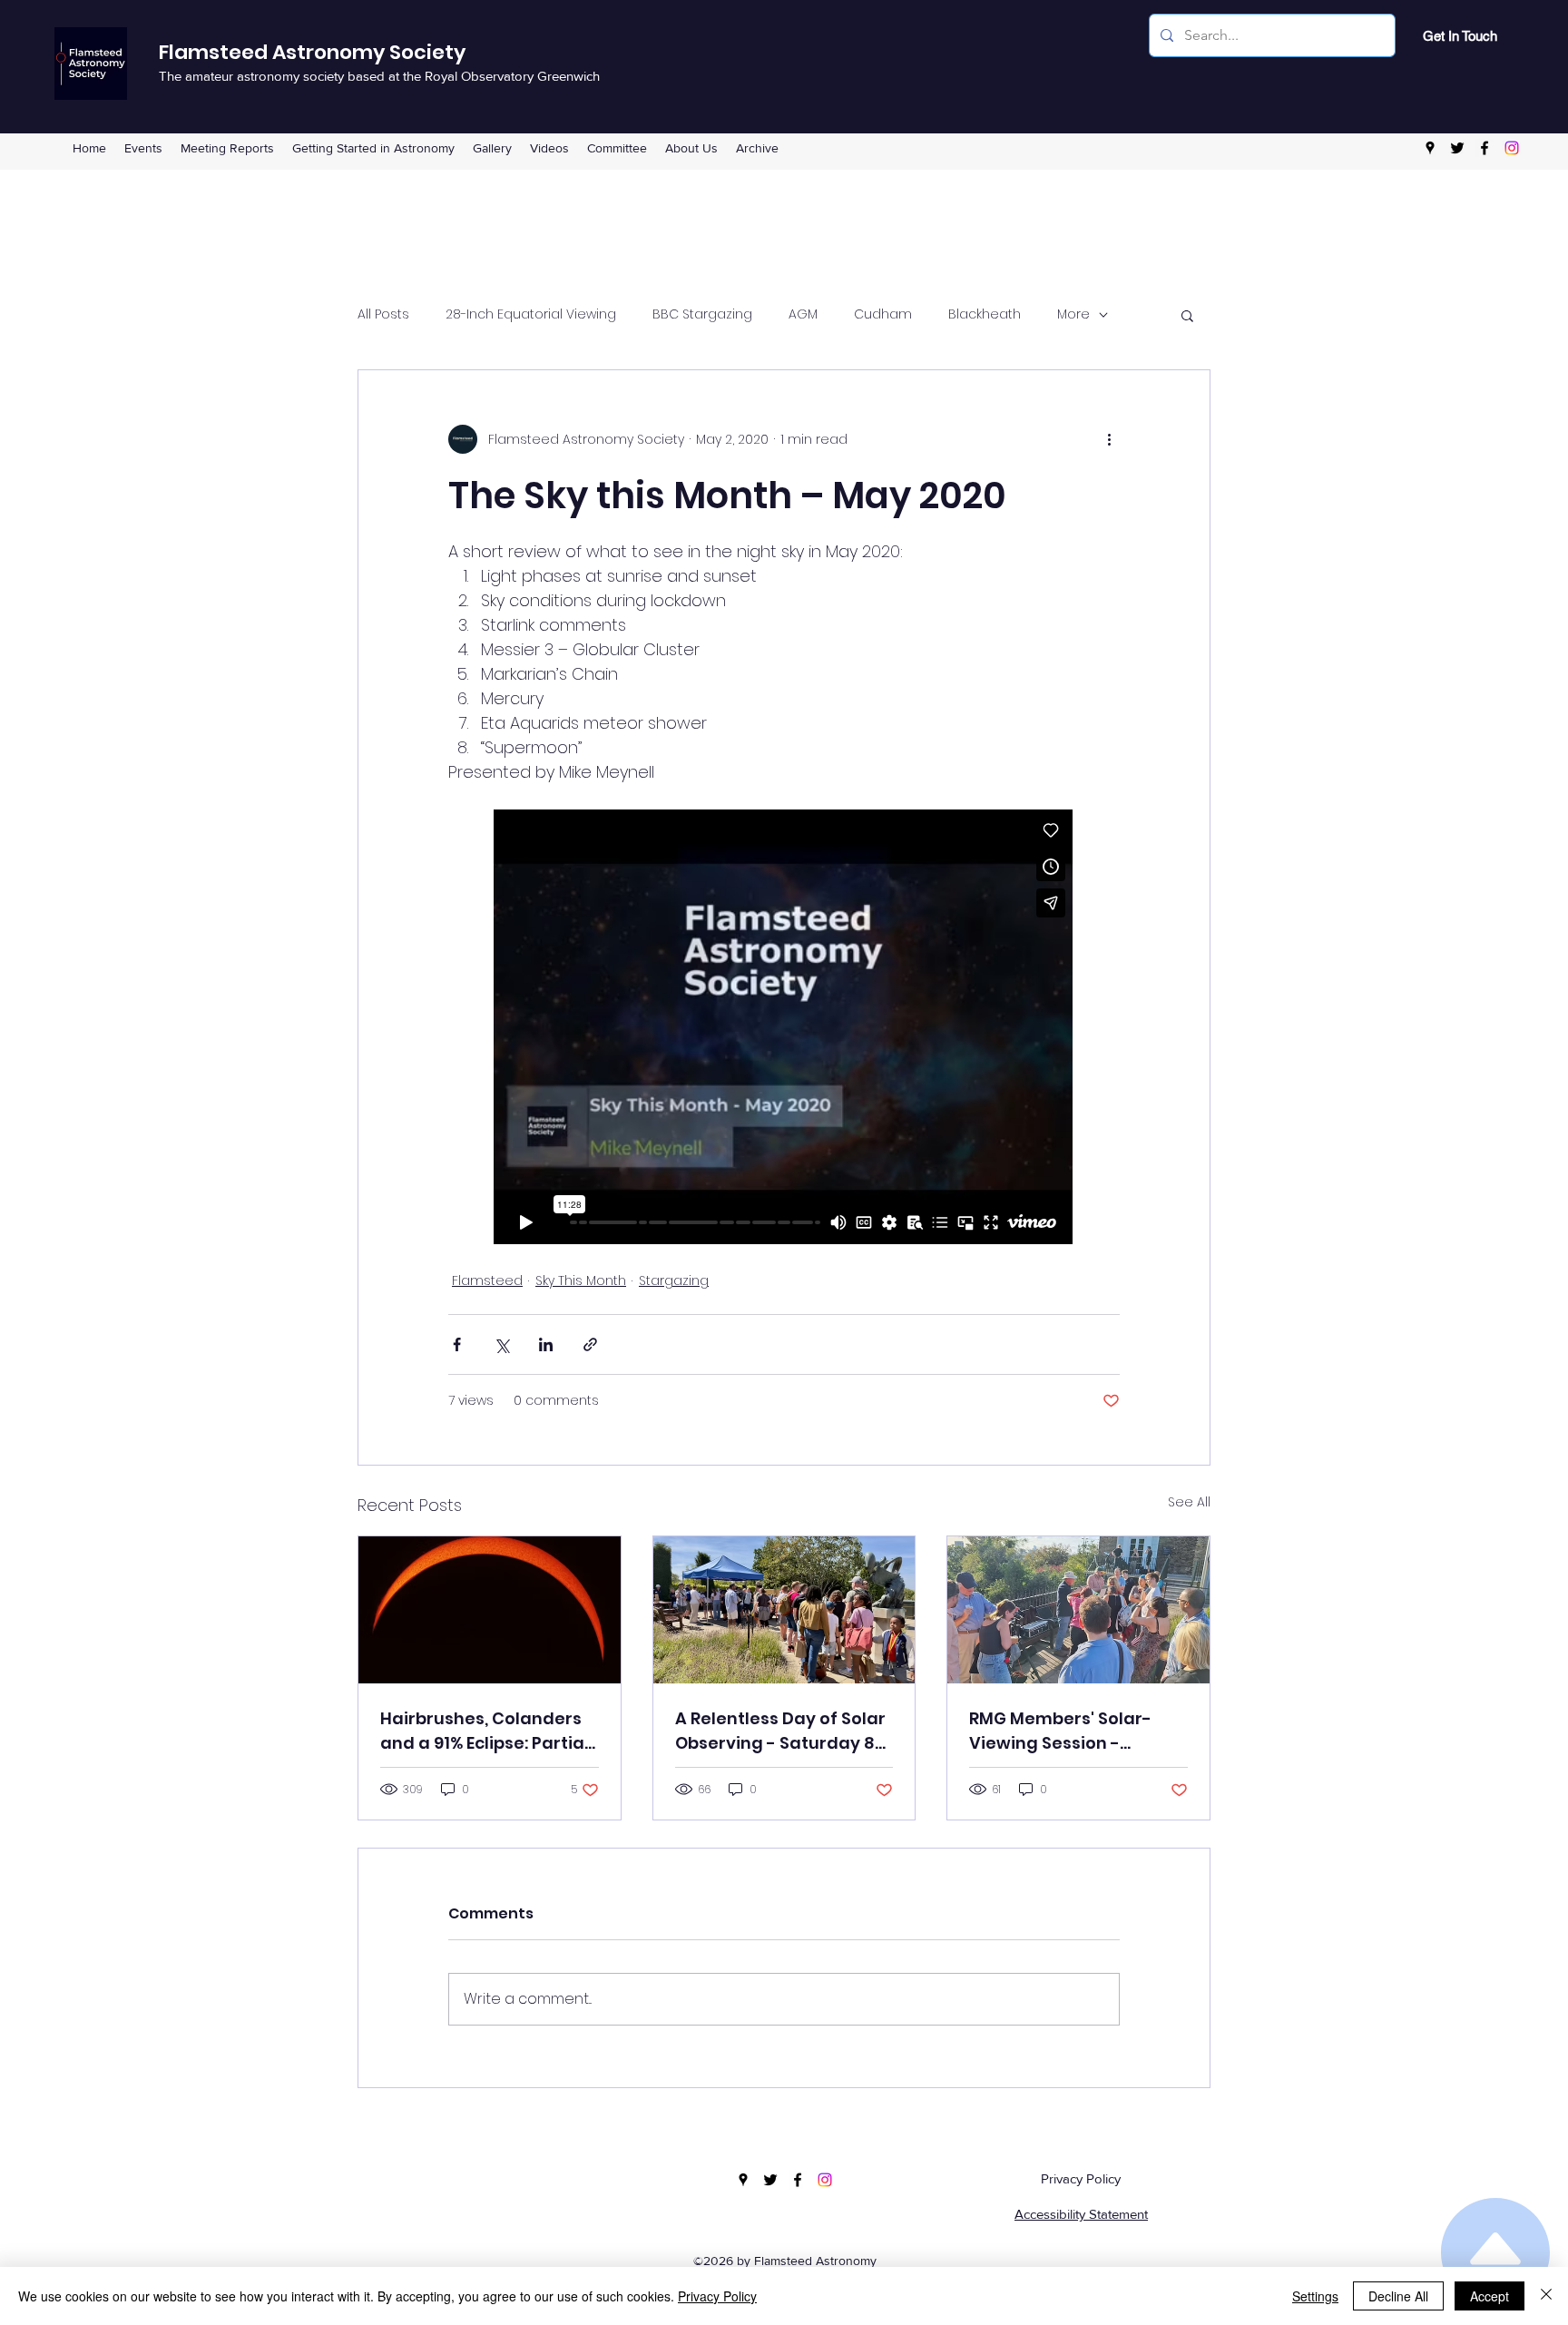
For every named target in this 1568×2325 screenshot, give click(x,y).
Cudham (883, 314)
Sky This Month (581, 1280)
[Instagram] (1512, 148)
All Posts (383, 314)
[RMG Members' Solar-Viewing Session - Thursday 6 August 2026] (1078, 1610)
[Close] (1546, 2296)
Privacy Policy (1081, 2178)
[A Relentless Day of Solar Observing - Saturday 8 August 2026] (784, 1610)
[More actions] (1109, 439)
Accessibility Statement (1081, 2214)
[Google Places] (1430, 148)
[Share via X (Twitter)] (501, 1344)
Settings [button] (1315, 2296)
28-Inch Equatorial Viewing (531, 314)
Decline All (1398, 2296)
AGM (803, 314)
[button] (617, 148)
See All (1189, 1502)
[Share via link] (590, 1344)
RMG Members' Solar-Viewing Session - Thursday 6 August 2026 (1072, 1731)
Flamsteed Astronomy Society (312, 52)
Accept (1490, 2296)
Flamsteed (487, 1280)
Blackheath (985, 314)
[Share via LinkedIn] (546, 1344)
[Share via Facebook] (457, 1344)
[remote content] (784, 1028)
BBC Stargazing (702, 314)
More (1073, 314)
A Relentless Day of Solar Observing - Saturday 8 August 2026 (780, 1731)
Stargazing (674, 1280)
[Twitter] (1457, 148)
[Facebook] (1485, 148)
